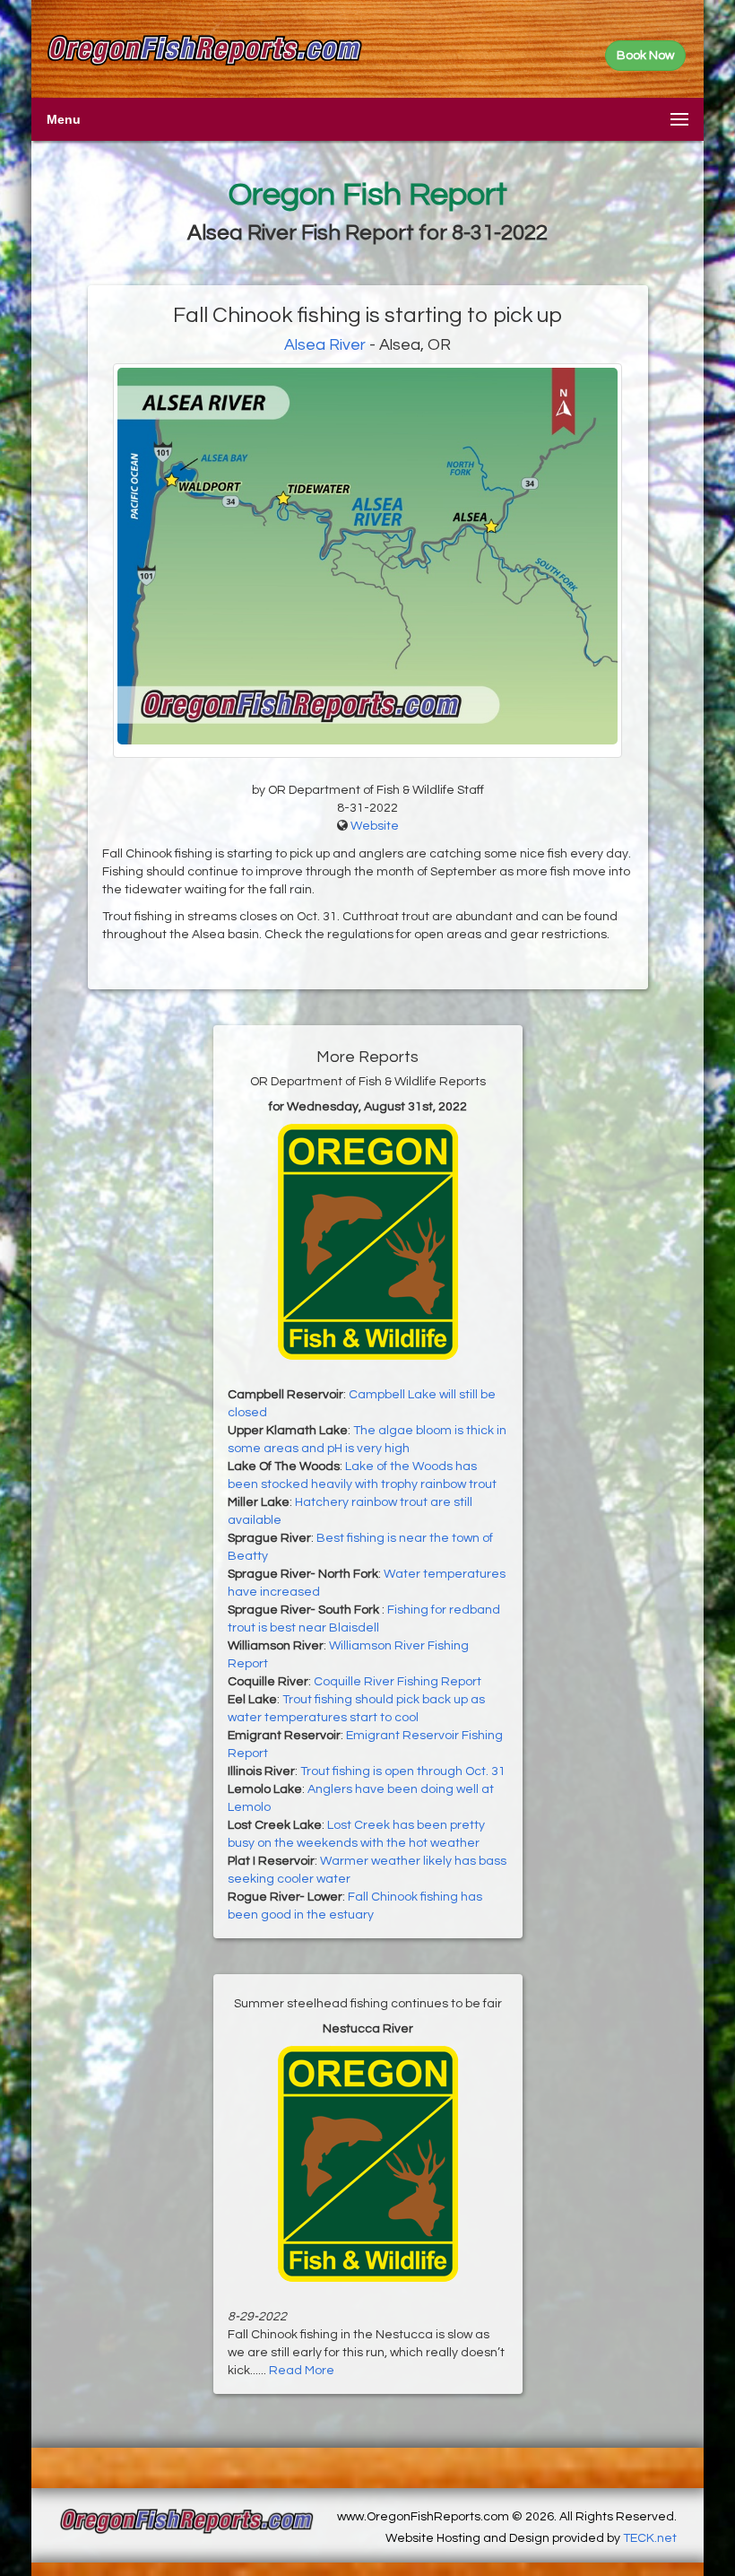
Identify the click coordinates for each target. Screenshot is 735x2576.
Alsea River (325, 345)
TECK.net (650, 2538)
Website (375, 826)
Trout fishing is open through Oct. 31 (403, 1771)
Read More (302, 2371)
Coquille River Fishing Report (398, 1682)
